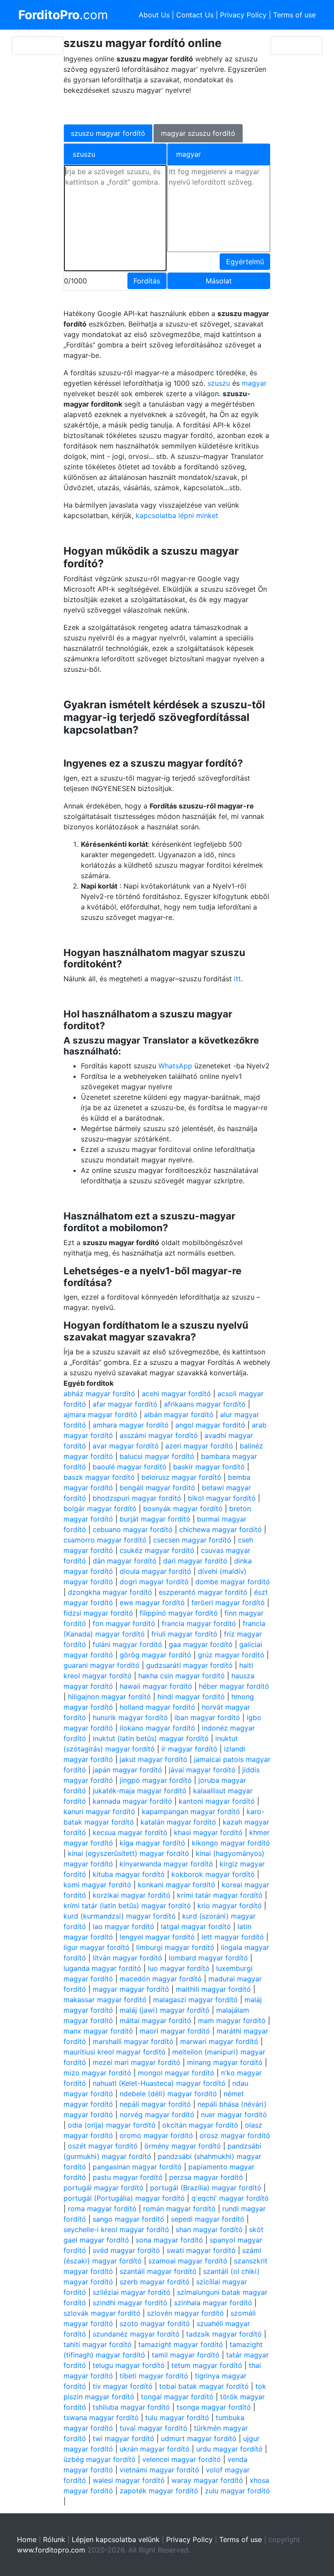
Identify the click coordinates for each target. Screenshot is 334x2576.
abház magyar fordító (99, 1394)
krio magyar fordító (230, 1906)
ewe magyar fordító (152, 1603)
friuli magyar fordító (184, 1634)
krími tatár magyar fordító (220, 1895)
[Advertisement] (162, 108)
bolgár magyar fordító (100, 1509)
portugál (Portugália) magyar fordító (124, 2198)
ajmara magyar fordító (100, 1414)
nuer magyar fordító (234, 2115)
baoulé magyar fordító (130, 1467)
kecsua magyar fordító (130, 1832)
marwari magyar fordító (219, 2041)
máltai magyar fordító (155, 2020)
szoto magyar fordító (155, 2323)
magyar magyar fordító (131, 1989)
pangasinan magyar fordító (137, 2167)
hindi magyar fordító (191, 1697)
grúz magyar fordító (231, 1655)
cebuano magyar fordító (133, 1529)
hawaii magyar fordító (156, 1686)
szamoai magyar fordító (188, 2261)
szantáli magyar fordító (158, 2271)
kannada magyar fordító (132, 1801)
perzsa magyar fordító (206, 2177)
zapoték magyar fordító (159, 2491)
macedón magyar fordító (161, 1979)
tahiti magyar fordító (98, 2344)
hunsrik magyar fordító (130, 1717)
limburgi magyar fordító (175, 1947)
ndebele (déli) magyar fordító (168, 2094)
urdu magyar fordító (229, 2449)
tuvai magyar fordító (154, 2428)
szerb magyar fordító (155, 2282)
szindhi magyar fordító (130, 2303)
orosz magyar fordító (235, 2135)
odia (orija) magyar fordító (112, 2125)
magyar (254, 383)
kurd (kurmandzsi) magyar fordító (120, 1916)
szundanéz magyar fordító (136, 2334)
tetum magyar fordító (207, 2365)
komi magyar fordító (97, 1885)
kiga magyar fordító (152, 1843)
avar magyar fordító (126, 1446)
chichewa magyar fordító (220, 1529)
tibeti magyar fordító (154, 2376)
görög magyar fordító (155, 1655)
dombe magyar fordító (233, 1582)
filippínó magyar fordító (179, 1613)
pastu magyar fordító (128, 2177)
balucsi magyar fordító (157, 1456)
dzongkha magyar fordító (110, 1592)
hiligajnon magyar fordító (109, 1697)
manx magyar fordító (98, 2031)
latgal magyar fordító (196, 1926)
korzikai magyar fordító (132, 1895)
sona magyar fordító (169, 2240)
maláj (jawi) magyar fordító (165, 2010)
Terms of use (294, 15)
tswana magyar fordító (101, 2418)
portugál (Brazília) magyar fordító (206, 2188)
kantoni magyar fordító (217, 1801)
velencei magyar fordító (182, 2459)
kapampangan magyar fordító (191, 1812)
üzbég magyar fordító (100, 2459)
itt (237, 979)
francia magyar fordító (199, 1623)
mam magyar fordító (232, 2020)
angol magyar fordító (210, 1425)
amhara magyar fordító (131, 1425)
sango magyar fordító (129, 2219)
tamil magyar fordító (186, 2355)
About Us (154, 15)
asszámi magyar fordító (159, 1435)
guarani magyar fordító (102, 1665)
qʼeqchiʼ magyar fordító (230, 2198)
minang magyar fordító (225, 2062)
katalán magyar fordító (178, 1822)
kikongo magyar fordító (231, 1843)
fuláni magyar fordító (127, 1644)
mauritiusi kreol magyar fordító (115, 2052)
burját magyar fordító (155, 1519)
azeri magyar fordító (199, 1446)
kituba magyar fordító (129, 1874)
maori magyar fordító (175, 2031)
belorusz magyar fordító (181, 1477)
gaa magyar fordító (201, 1644)
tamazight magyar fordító (181, 2344)
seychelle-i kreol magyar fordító (116, 2229)
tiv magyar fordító (123, 2386)
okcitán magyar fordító (200, 2125)
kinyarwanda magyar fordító (166, 1864)
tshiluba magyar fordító (131, 2407)
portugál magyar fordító (104, 2188)
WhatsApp (175, 1066)
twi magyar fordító (124, 2438)
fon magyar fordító (124, 1623)
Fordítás (147, 281)
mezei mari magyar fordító (137, 2062)
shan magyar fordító (209, 2229)
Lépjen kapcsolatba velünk (116, 2539)
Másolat (219, 281)
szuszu (219, 383)
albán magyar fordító (179, 1414)
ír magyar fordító (189, 1749)
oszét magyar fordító (103, 2146)
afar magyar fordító (125, 1404)
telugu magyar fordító (129, 2365)
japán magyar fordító (127, 1770)
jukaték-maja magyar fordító (140, 1791)
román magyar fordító (179, 2209)
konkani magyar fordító (177, 1885)
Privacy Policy (243, 15)
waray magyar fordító (207, 2480)
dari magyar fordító (195, 1561)
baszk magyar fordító (99, 1477)
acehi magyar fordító (176, 1394)
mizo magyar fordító (97, 2073)
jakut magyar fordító (154, 1759)
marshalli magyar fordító (133, 2041)
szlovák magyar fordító (102, 2313)
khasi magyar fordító (208, 1832)
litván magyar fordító (127, 1958)
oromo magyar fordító (156, 2135)
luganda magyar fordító (102, 1968)
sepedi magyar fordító (208, 2219)
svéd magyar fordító (126, 2250)
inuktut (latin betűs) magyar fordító (151, 1738)
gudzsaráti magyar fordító (189, 1665)
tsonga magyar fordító (214, 2407)
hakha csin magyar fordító (182, 1676)
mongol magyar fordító (176, 2073)
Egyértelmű (245, 262)
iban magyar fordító (207, 1717)
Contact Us (195, 15)
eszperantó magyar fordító (203, 1592)
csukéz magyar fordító (157, 1550)
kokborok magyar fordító (213, 1874)
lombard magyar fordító (208, 1958)
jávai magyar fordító (202, 1770)
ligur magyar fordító (97, 1947)
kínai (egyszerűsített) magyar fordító (129, 1853)
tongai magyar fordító (177, 2397)
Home (27, 2539)
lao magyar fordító (124, 1926)
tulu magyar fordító (177, 2418)
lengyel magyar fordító (157, 1937)
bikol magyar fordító (222, 1498)
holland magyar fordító (157, 1707)
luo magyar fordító (179, 1968)
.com (63, 15)
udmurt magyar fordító (199, 2438)
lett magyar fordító (233, 1937)
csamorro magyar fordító (105, 1540)
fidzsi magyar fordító (98, 1613)
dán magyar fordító (125, 1561)
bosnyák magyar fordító (183, 1509)
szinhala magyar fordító (213, 2303)
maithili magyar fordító (213, 1989)
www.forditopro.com (51, 2550)
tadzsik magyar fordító (224, 2334)
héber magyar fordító (234, 1686)
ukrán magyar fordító (155, 2449)
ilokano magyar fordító (157, 1728)
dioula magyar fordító (155, 1571)
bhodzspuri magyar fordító (137, 1498)
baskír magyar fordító (209, 1467)
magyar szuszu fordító (198, 133)
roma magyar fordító (102, 2209)
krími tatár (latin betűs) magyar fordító (127, 1906)
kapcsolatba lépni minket (177, 515)
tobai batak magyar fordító (204, 2386)
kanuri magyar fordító (99, 1812)
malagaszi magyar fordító (195, 2000)
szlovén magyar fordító (185, 2313)
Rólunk (54, 2539)
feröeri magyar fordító (228, 1603)
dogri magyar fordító (154, 1582)
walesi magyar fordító (129, 2480)
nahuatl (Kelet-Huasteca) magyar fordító (159, 2083)
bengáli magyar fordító (157, 1488)
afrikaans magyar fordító (205, 1404)
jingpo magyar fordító (156, 1780)
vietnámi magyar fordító (159, 2470)
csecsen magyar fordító (192, 1540)
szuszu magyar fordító (108, 133)
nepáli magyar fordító (155, 2104)
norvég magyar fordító (157, 2115)
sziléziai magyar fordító (132, 2292)
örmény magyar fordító (183, 2146)
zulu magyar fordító (237, 2491)
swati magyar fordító (201, 2250)
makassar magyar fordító (105, 2000)
